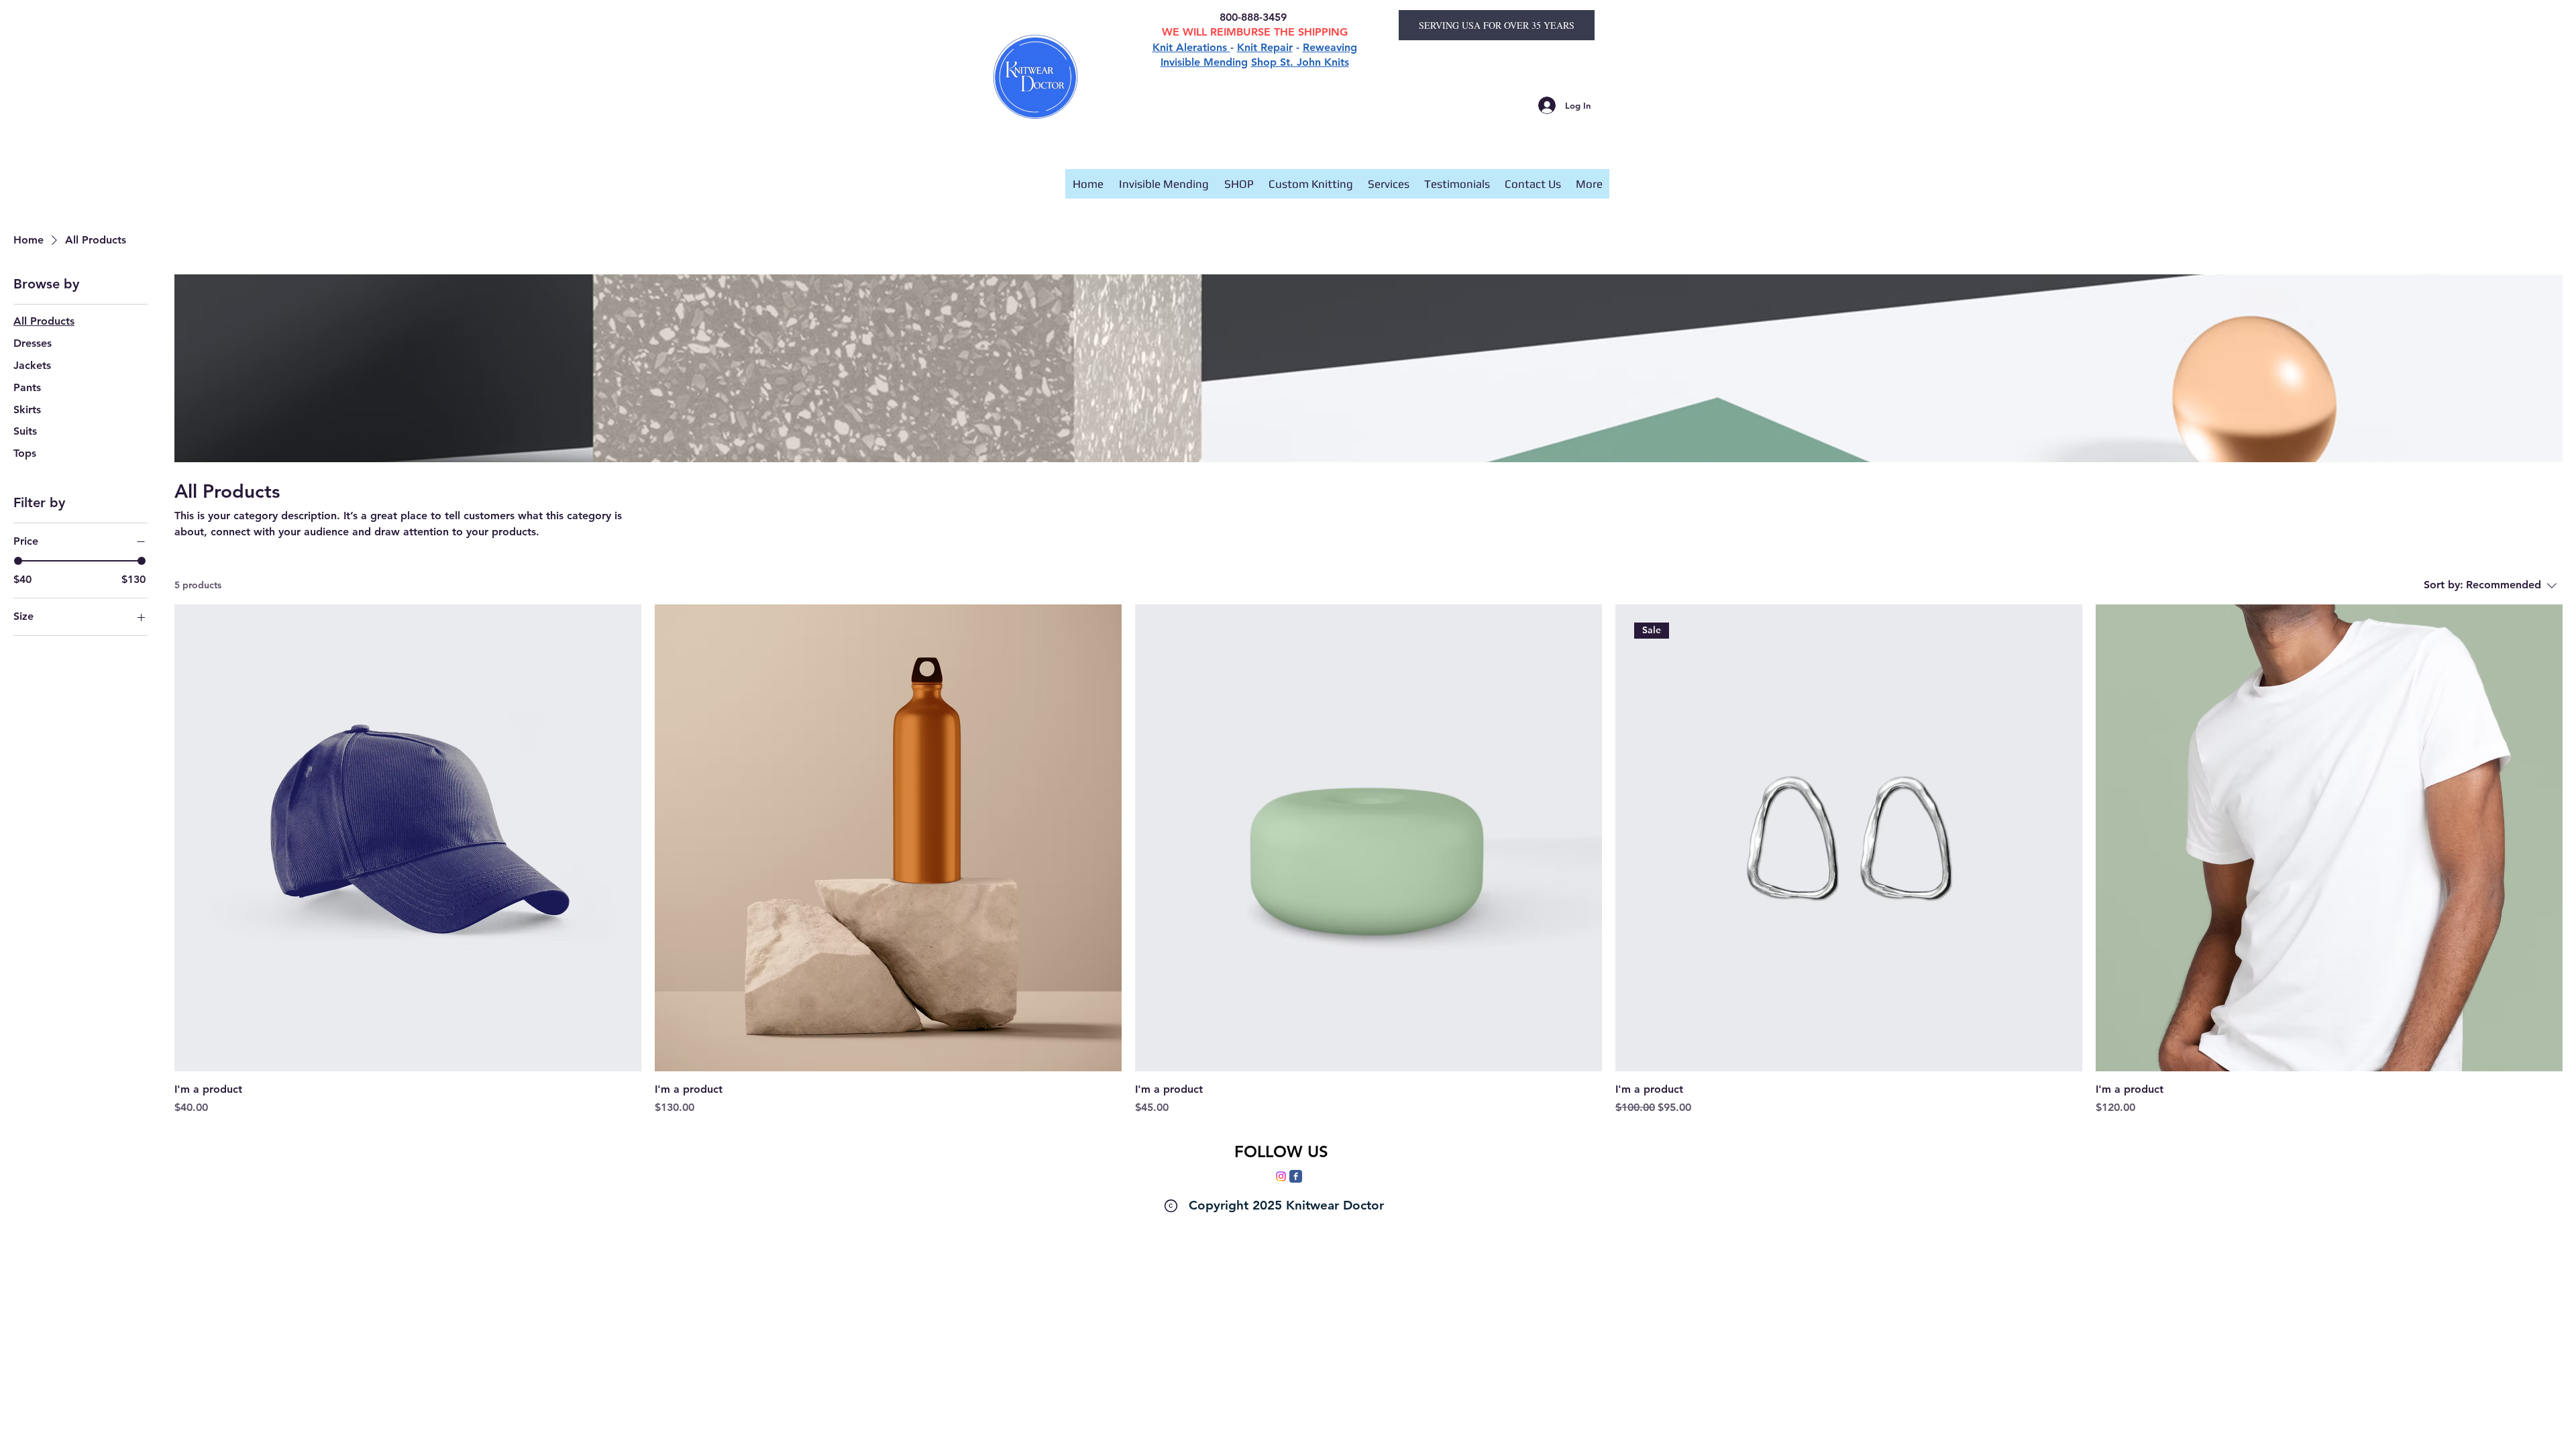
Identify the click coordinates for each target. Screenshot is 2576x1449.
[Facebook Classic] (1296, 1176)
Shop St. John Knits (1300, 62)
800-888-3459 (1255, 17)
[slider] (18, 561)
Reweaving (1330, 47)
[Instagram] (1281, 1176)
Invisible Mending (1204, 62)
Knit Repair (1265, 47)
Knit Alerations (1191, 47)
